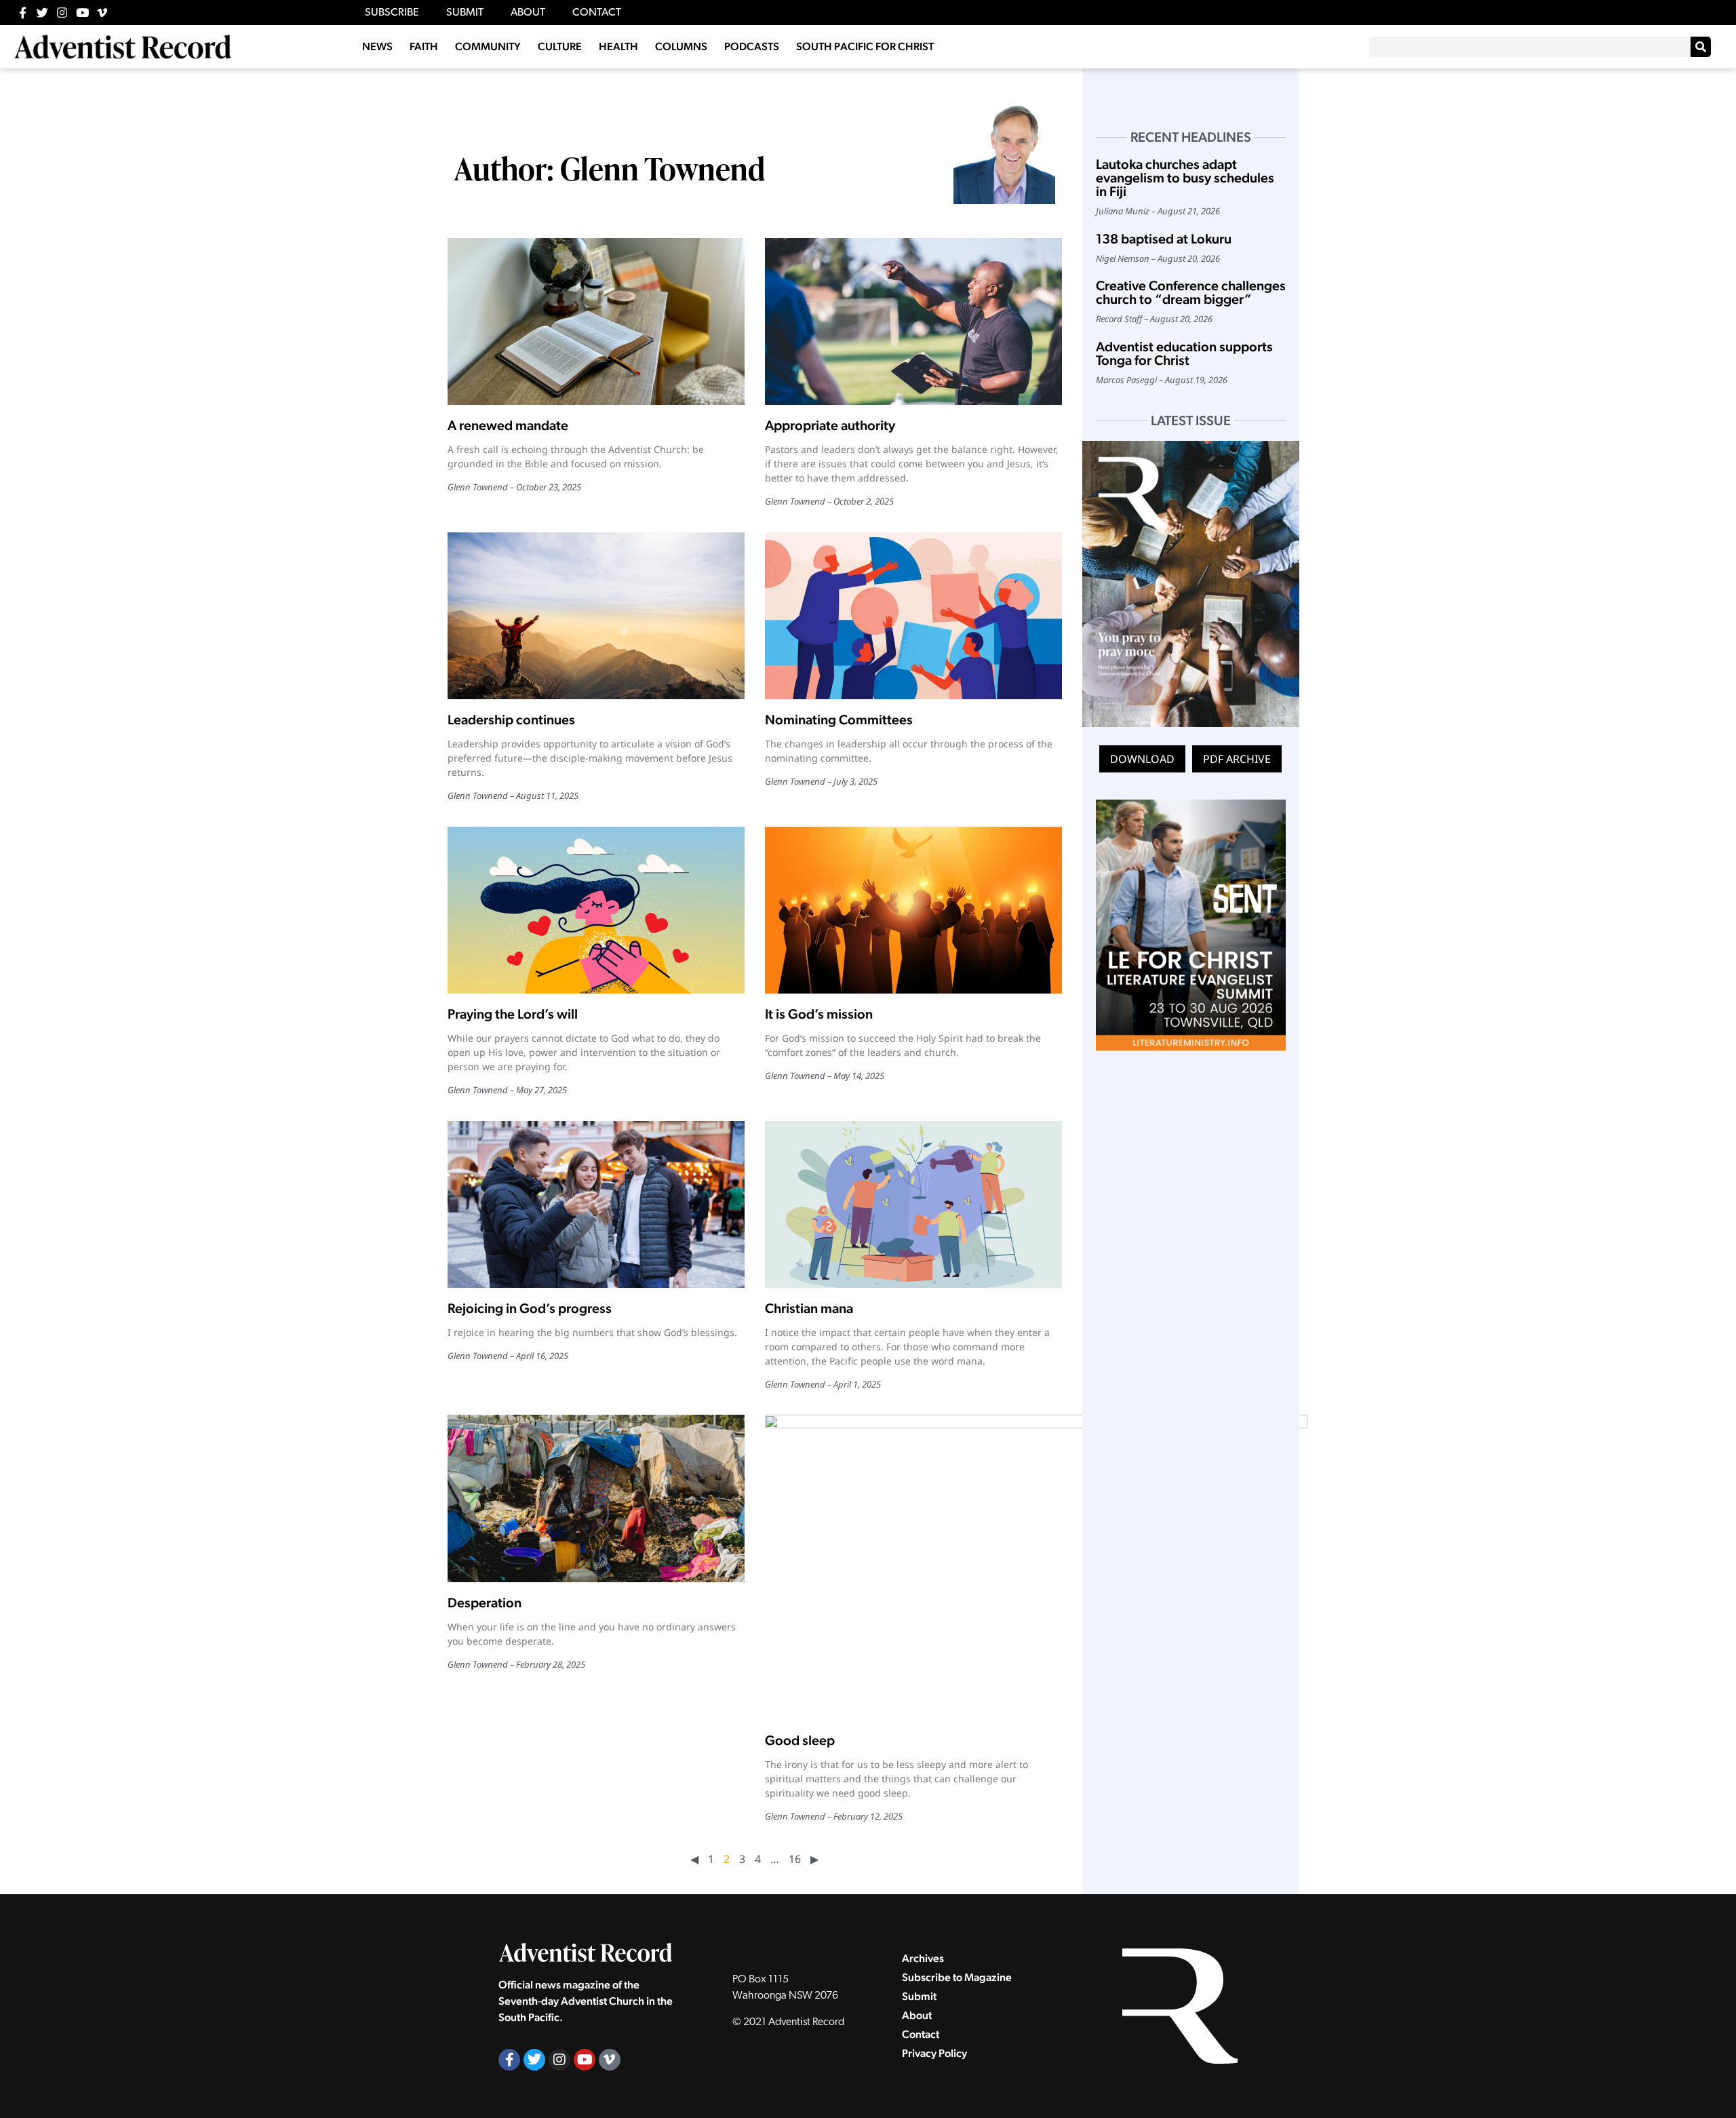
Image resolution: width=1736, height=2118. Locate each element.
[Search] (1701, 47)
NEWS (377, 46)
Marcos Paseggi (1126, 380)
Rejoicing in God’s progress (531, 1308)
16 (795, 1859)
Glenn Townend (478, 487)
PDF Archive (1237, 759)
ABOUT (528, 13)
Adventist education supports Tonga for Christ (1184, 353)
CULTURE (560, 46)
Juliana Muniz (1123, 211)
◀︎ (694, 1859)
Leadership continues (513, 720)
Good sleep (801, 1740)
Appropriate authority (830, 425)
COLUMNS (681, 46)
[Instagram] (62, 13)
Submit (919, 1996)
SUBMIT (465, 13)
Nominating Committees (840, 720)
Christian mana (810, 1308)
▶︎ (814, 1859)
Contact (921, 2034)
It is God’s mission (819, 1014)
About (917, 2015)
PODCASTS (752, 46)
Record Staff (1119, 319)
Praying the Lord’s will (513, 1014)
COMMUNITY (488, 46)
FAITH (424, 46)
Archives (923, 1958)
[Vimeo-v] (102, 13)
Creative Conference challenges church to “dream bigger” (1191, 292)
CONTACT (597, 13)
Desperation (486, 1603)
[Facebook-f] (23, 13)
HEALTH (618, 46)
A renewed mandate (508, 425)
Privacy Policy (934, 2053)
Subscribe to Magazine (957, 1977)
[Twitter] (42, 13)
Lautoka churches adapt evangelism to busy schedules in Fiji (1185, 178)
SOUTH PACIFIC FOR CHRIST (865, 46)
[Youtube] (82, 13)
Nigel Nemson (1123, 258)
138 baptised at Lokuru (1164, 239)
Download (1142, 759)
